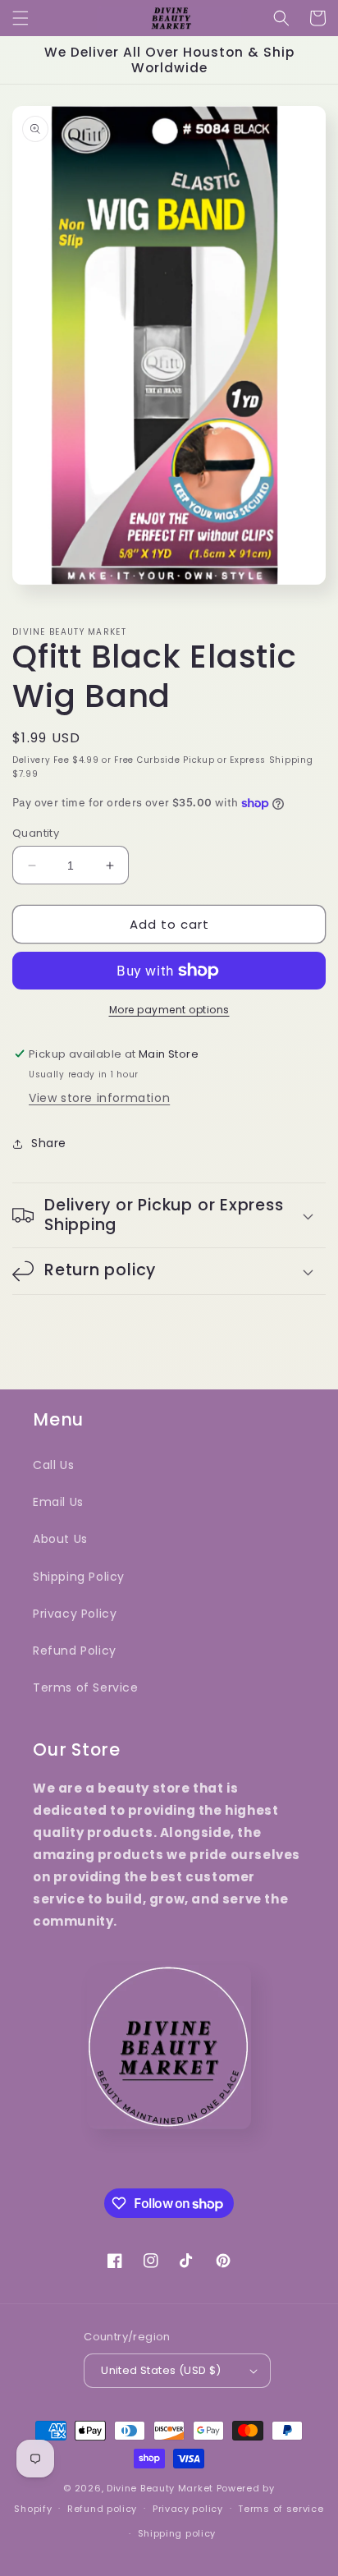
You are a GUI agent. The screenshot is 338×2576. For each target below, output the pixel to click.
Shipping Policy (79, 1577)
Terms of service (281, 2509)
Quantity (36, 833)
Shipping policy (177, 2533)
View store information (99, 1098)
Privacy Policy (75, 1614)
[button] (21, 18)
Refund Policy (75, 1651)
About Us (60, 1539)
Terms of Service (86, 1687)
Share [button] (49, 1143)
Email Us (58, 1502)
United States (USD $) (161, 2370)
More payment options (169, 1010)
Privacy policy (188, 2509)
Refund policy (102, 2509)
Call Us (53, 1465)
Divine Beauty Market (162, 2488)
